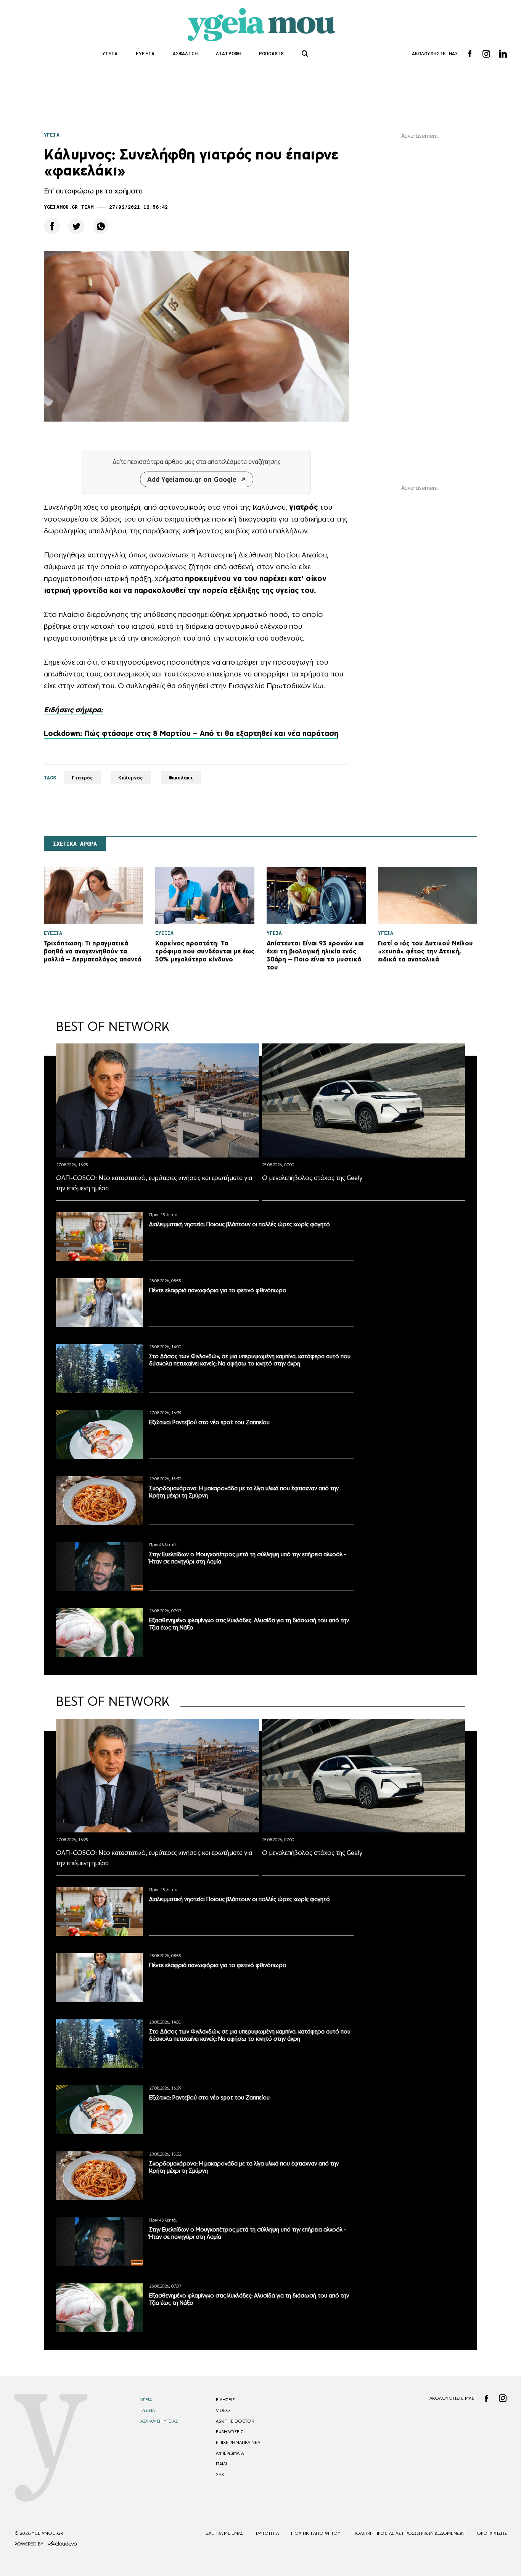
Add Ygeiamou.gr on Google (192, 479)
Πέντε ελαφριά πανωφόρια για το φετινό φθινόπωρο (218, 1290)
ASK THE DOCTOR (235, 2421)
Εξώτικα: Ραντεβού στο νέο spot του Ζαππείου (209, 1422)
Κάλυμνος (131, 778)
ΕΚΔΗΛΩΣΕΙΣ (230, 2432)
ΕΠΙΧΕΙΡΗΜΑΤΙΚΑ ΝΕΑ (238, 2442)
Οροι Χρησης (492, 2533)
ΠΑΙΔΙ (221, 2464)
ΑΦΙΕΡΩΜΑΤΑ (230, 2453)
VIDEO (223, 2410)
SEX (220, 2475)
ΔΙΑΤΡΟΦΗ (228, 54)
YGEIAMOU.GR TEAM (69, 207)
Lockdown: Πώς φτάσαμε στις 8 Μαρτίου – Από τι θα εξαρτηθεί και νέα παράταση (191, 733)
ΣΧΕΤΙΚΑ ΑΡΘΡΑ (75, 844)
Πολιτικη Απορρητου (316, 2533)
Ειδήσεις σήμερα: (73, 710)
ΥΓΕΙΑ (110, 54)
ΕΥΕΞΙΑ (145, 54)
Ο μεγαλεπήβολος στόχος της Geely (312, 1178)
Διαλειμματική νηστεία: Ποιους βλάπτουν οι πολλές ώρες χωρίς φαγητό (240, 1224)
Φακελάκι (181, 778)
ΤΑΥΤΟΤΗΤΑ (267, 2533)
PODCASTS (271, 54)
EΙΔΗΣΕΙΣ (225, 2400)
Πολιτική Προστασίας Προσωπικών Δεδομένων (408, 2533)
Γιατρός (83, 778)
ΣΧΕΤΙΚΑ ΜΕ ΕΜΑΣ (225, 2533)
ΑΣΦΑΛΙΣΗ (185, 54)
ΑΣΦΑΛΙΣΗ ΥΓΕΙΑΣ (159, 2421)
